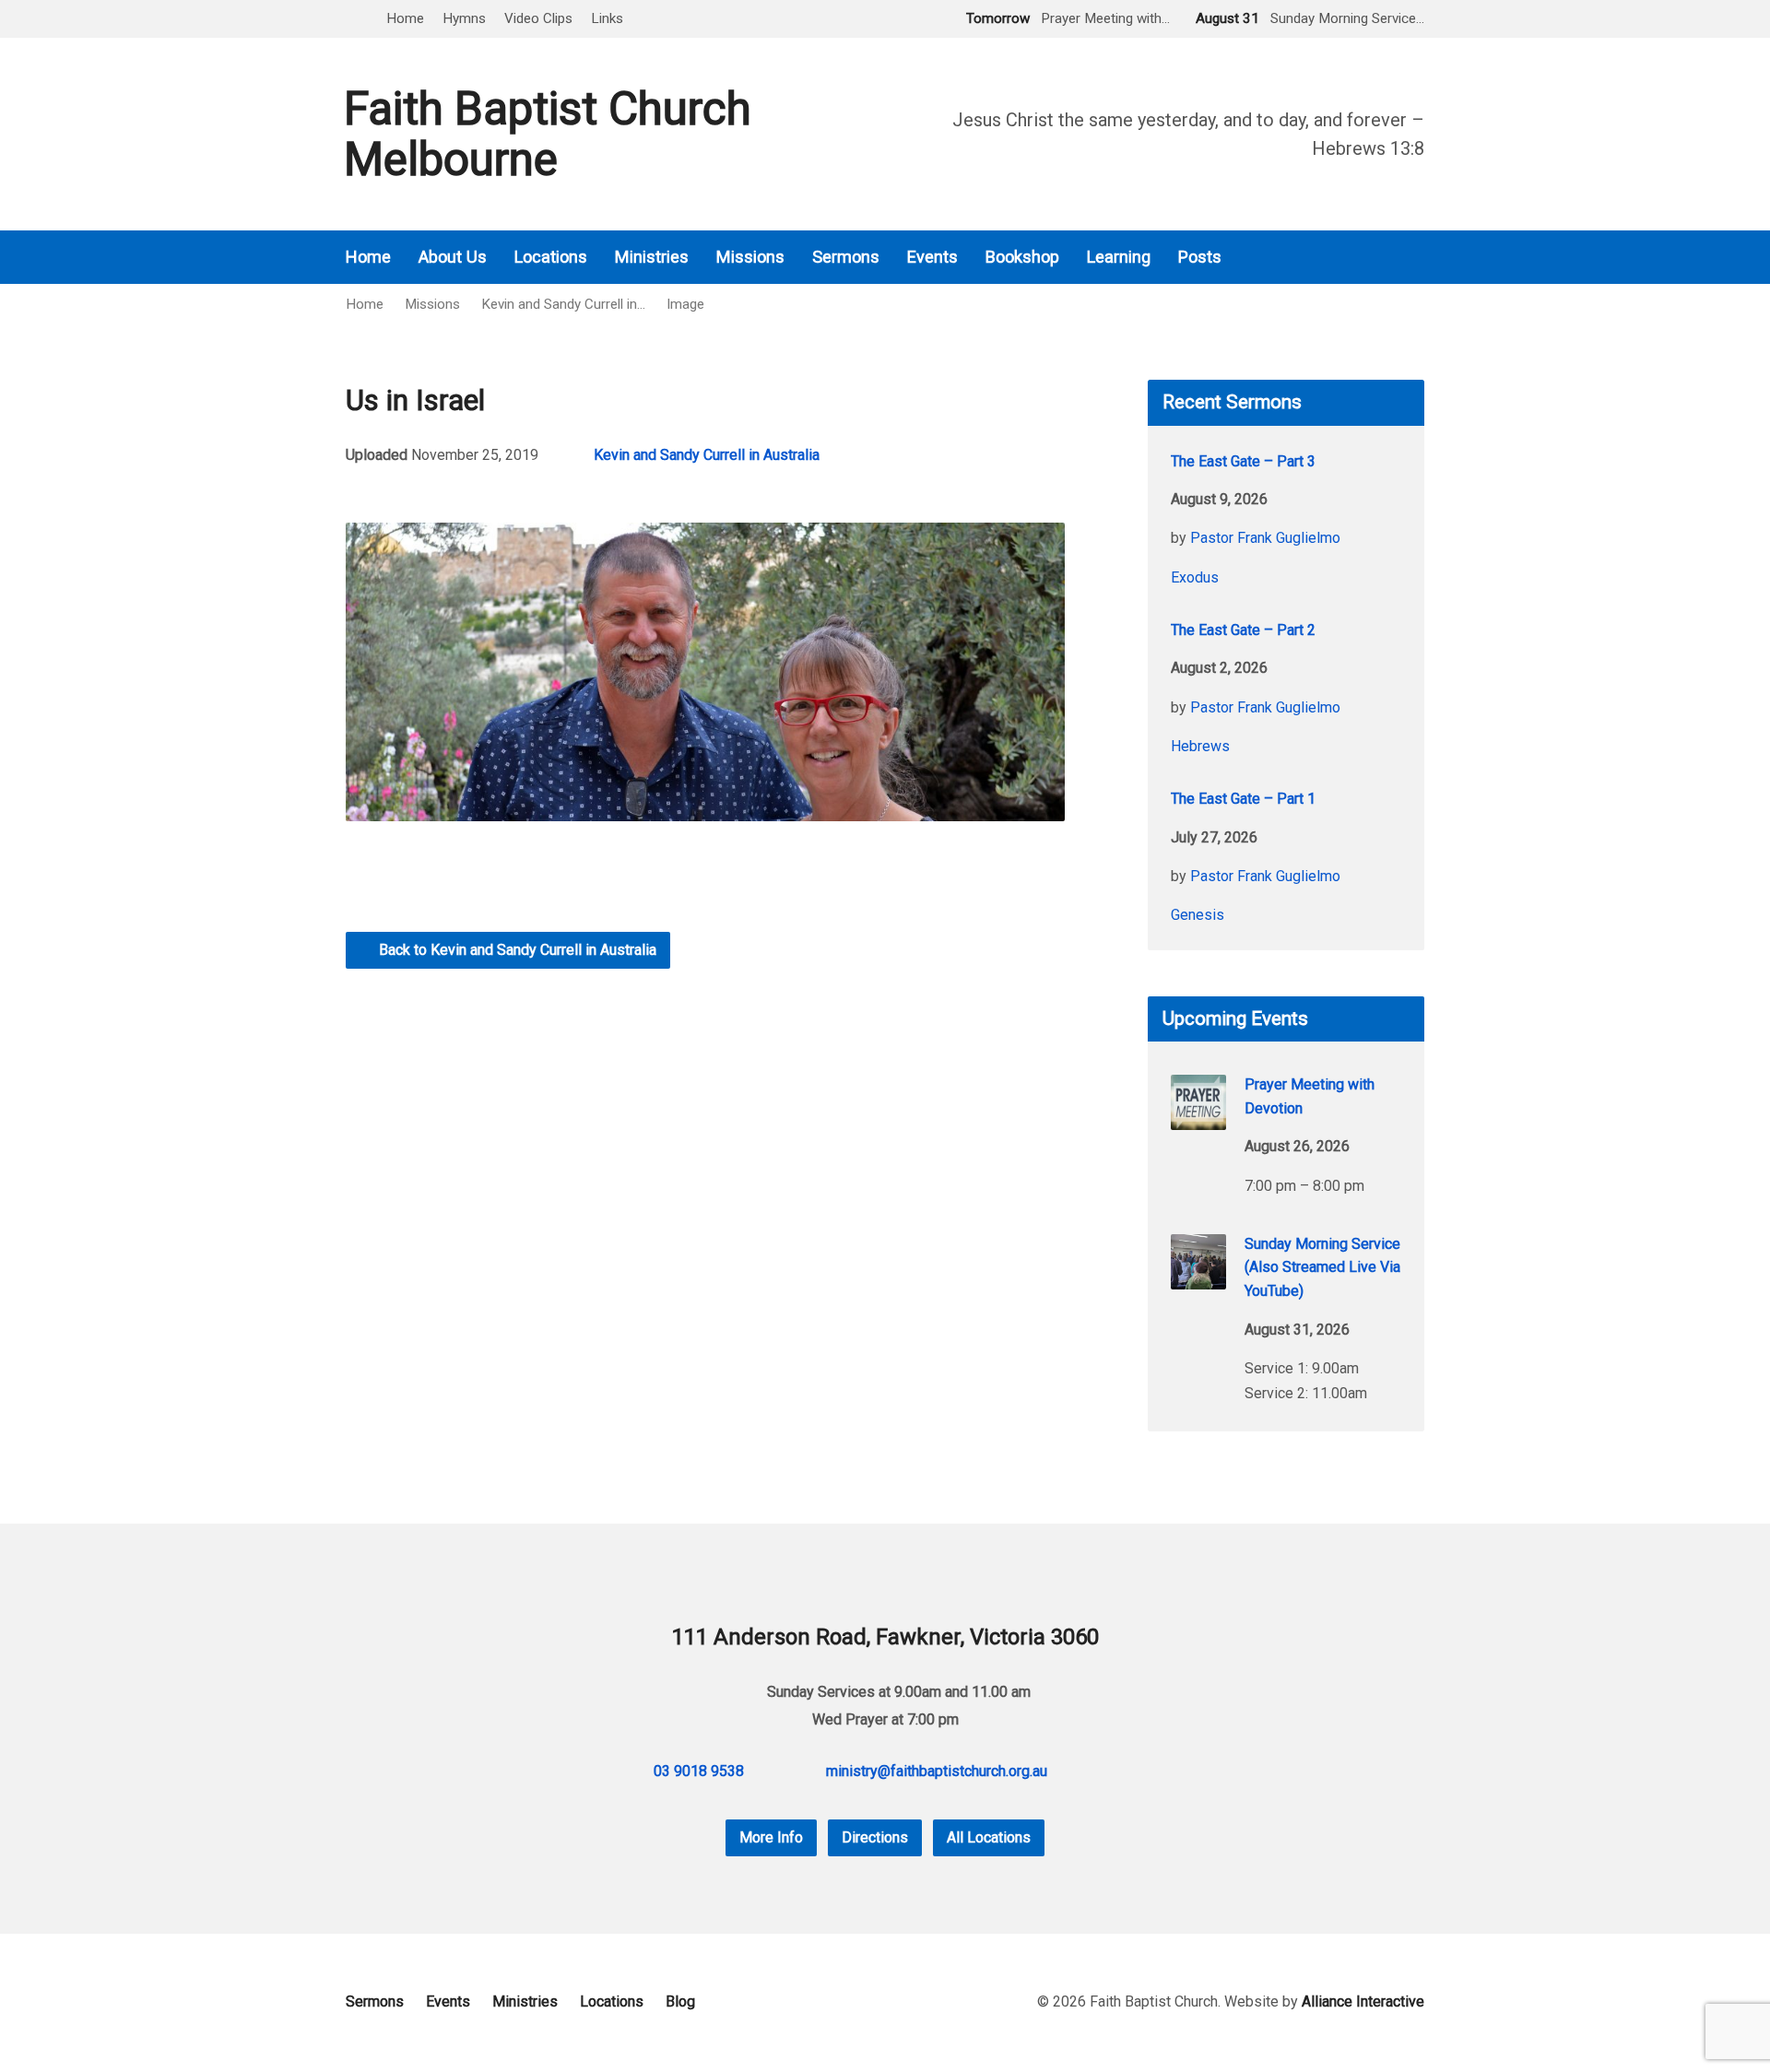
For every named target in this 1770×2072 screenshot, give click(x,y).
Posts (1200, 257)
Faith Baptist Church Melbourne (548, 134)
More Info (771, 1837)
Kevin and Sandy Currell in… (563, 304)
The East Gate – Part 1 (1243, 799)
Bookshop (1022, 257)
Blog (680, 2001)
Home (405, 18)
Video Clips (538, 18)
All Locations (989, 1837)
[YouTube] (1417, 258)
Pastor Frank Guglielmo (1265, 538)
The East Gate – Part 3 (1243, 461)
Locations (551, 257)
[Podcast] (1365, 258)
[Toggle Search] (352, 20)
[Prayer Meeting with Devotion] (1198, 1118)
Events (932, 257)
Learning (1119, 257)
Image (685, 304)
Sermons (846, 257)
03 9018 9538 (699, 1771)
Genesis (1198, 915)
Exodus (1195, 577)
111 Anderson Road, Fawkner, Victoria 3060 (885, 1637)
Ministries (652, 257)
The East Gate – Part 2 (1243, 630)
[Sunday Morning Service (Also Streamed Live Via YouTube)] (1198, 1277)
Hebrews (1200, 746)
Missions (750, 257)
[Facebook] (1391, 258)
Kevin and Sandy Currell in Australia (707, 455)
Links (607, 18)
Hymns (464, 18)
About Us (453, 257)
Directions (875, 1837)
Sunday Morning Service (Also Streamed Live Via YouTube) (1322, 1267)
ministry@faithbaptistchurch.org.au (937, 1771)
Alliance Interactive (1363, 2001)
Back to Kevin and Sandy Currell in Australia (516, 950)
